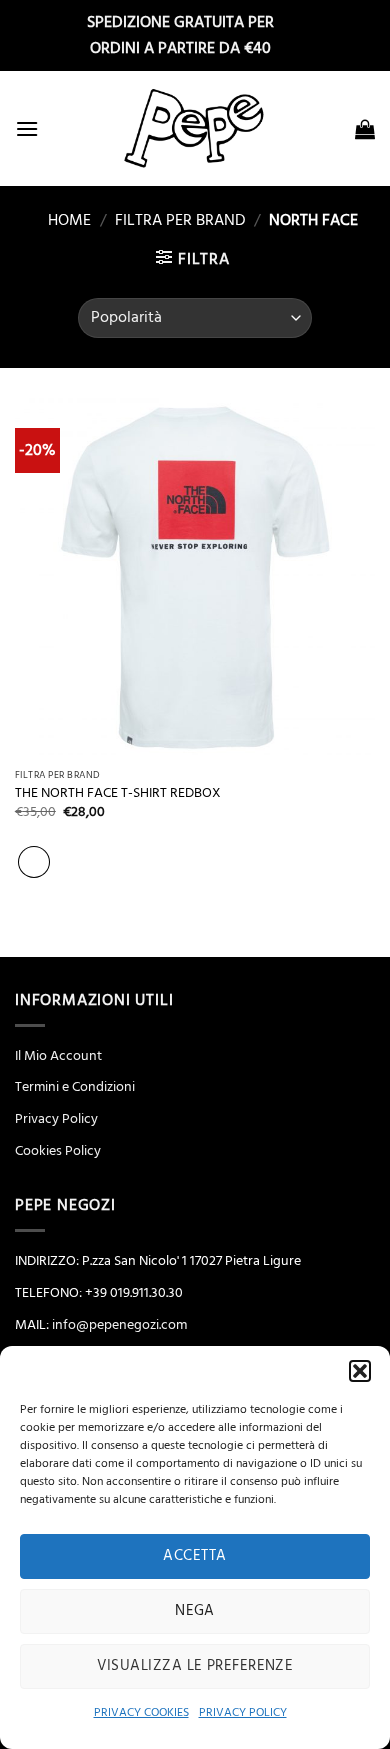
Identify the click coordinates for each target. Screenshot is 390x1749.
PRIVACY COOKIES (141, 1712)
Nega (195, 1610)
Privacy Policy (56, 1119)
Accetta (194, 1555)
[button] (360, 1371)
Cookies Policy (58, 1151)
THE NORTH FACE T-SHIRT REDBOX (118, 793)
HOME (61, 220)
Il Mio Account (58, 1056)
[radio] (34, 862)
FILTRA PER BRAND (180, 220)
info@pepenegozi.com (119, 1325)
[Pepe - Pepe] (195, 128)
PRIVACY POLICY (243, 1712)
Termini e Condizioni (75, 1087)
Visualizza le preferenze (195, 1665)
